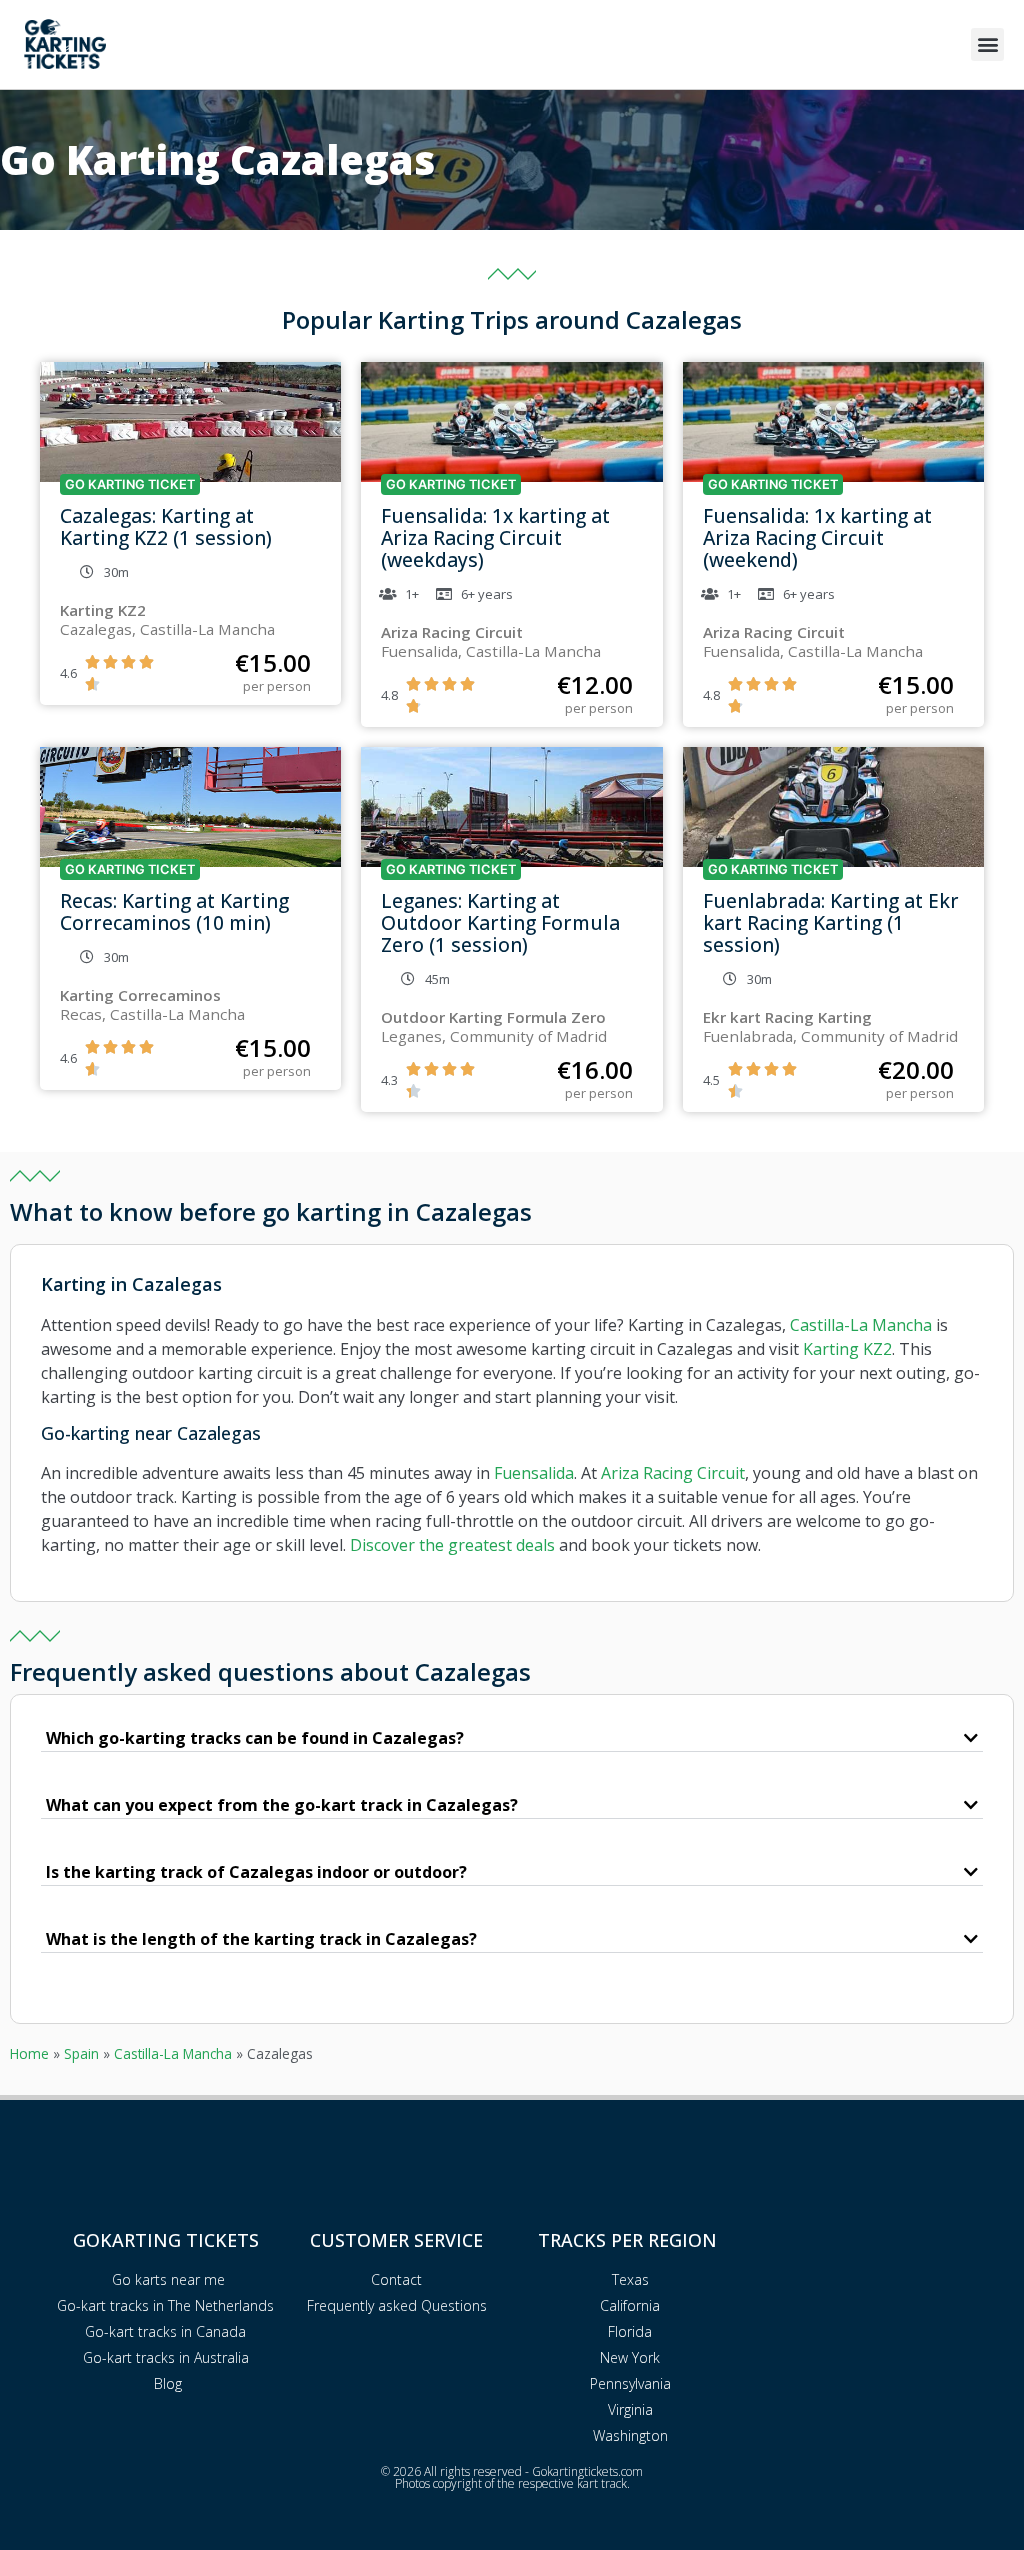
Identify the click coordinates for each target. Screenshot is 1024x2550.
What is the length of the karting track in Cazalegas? (261, 1939)
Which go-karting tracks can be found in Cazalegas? (255, 1738)
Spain (81, 2053)
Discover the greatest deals (452, 1545)
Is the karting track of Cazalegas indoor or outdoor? (256, 1872)
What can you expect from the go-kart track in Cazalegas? (282, 1805)
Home (29, 2053)
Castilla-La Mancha (861, 1325)
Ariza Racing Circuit (673, 1473)
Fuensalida (534, 1473)
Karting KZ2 (847, 1349)
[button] (987, 44)
